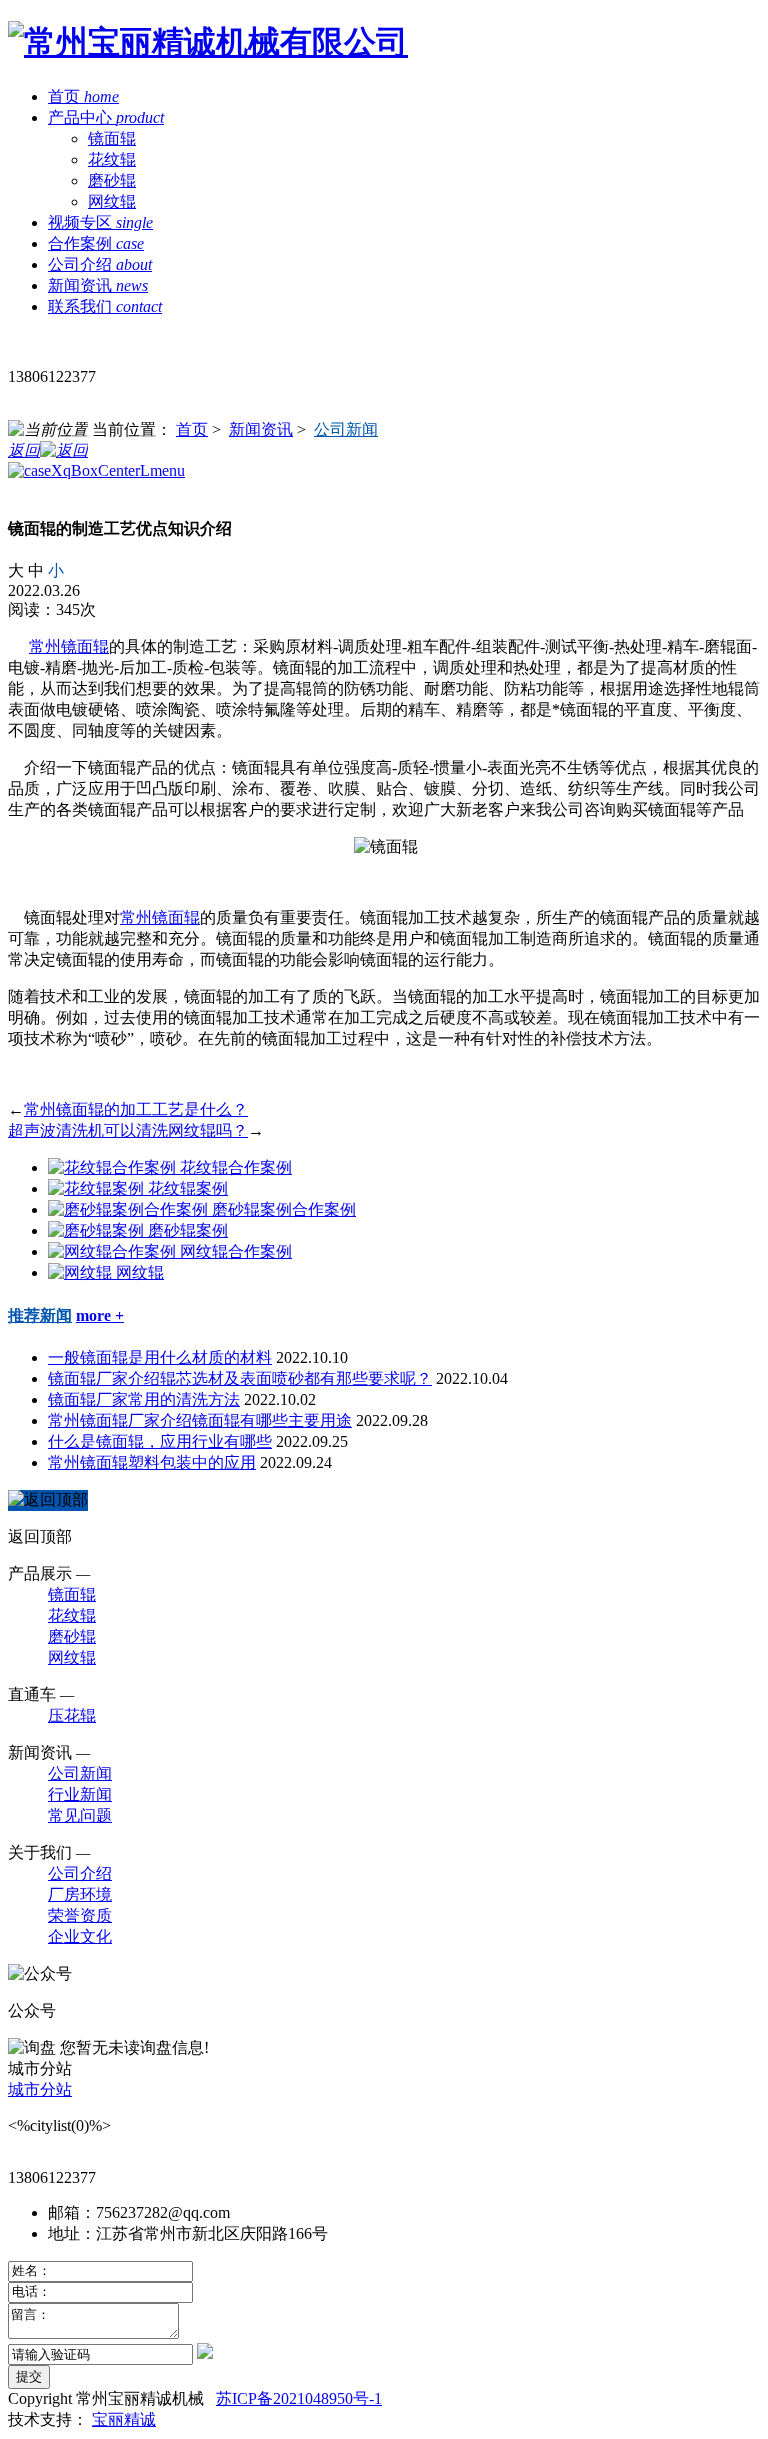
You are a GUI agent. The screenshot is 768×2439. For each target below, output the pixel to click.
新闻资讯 (261, 429)
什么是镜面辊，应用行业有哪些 (160, 1441)
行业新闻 (80, 1794)
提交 (29, 2376)
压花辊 (72, 1715)
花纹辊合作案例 (236, 1167)
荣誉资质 (80, 1915)
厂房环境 (80, 1894)
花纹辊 (112, 159)
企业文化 (80, 1936)
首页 (192, 429)
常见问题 (80, 1815)
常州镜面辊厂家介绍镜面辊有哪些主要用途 (200, 1420)
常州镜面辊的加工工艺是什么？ (136, 1109)
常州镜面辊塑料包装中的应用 (152, 1462)
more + (100, 1315)
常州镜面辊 (69, 646)
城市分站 (40, 2089)
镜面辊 (112, 138)
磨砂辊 (112, 180)
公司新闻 (346, 429)
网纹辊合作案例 (236, 1251)
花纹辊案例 (188, 1188)
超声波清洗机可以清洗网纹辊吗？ (128, 1130)
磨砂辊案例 (188, 1230)
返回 (24, 450)
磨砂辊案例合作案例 (284, 1209)
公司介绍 (80, 1873)
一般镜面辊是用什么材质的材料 (160, 1357)
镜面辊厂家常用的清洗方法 (144, 1399)
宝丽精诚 (124, 2419)
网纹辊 (112, 201)
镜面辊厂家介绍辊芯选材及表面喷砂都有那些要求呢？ (240, 1378)
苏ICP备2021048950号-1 (299, 2398)
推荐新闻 (40, 1315)
